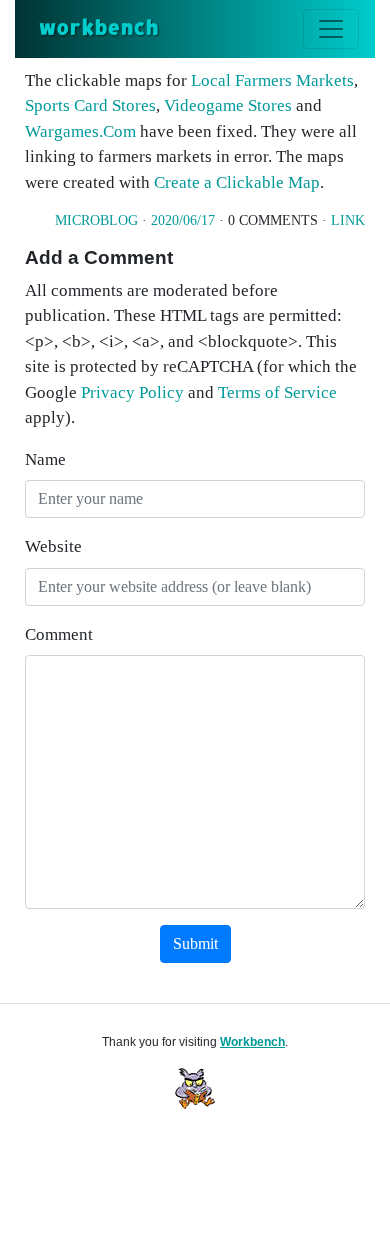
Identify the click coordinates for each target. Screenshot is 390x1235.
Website (53, 546)
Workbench (252, 1042)
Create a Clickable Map (237, 182)
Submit (195, 943)
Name (45, 459)
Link (348, 220)
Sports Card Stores (90, 105)
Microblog (96, 220)
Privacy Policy (132, 392)
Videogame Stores (228, 105)
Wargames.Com (80, 131)
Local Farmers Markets (272, 80)
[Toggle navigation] (331, 29)
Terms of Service (277, 392)
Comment (59, 634)
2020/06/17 (183, 220)
